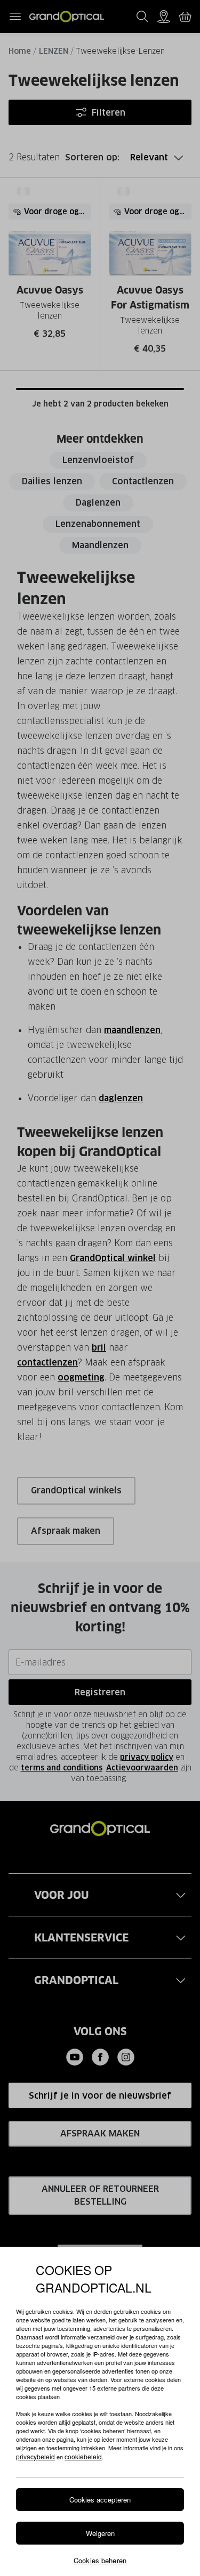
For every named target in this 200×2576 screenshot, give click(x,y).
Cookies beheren (100, 2560)
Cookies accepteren (100, 2500)
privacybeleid (35, 2456)
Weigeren (100, 2533)
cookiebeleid (83, 2456)
